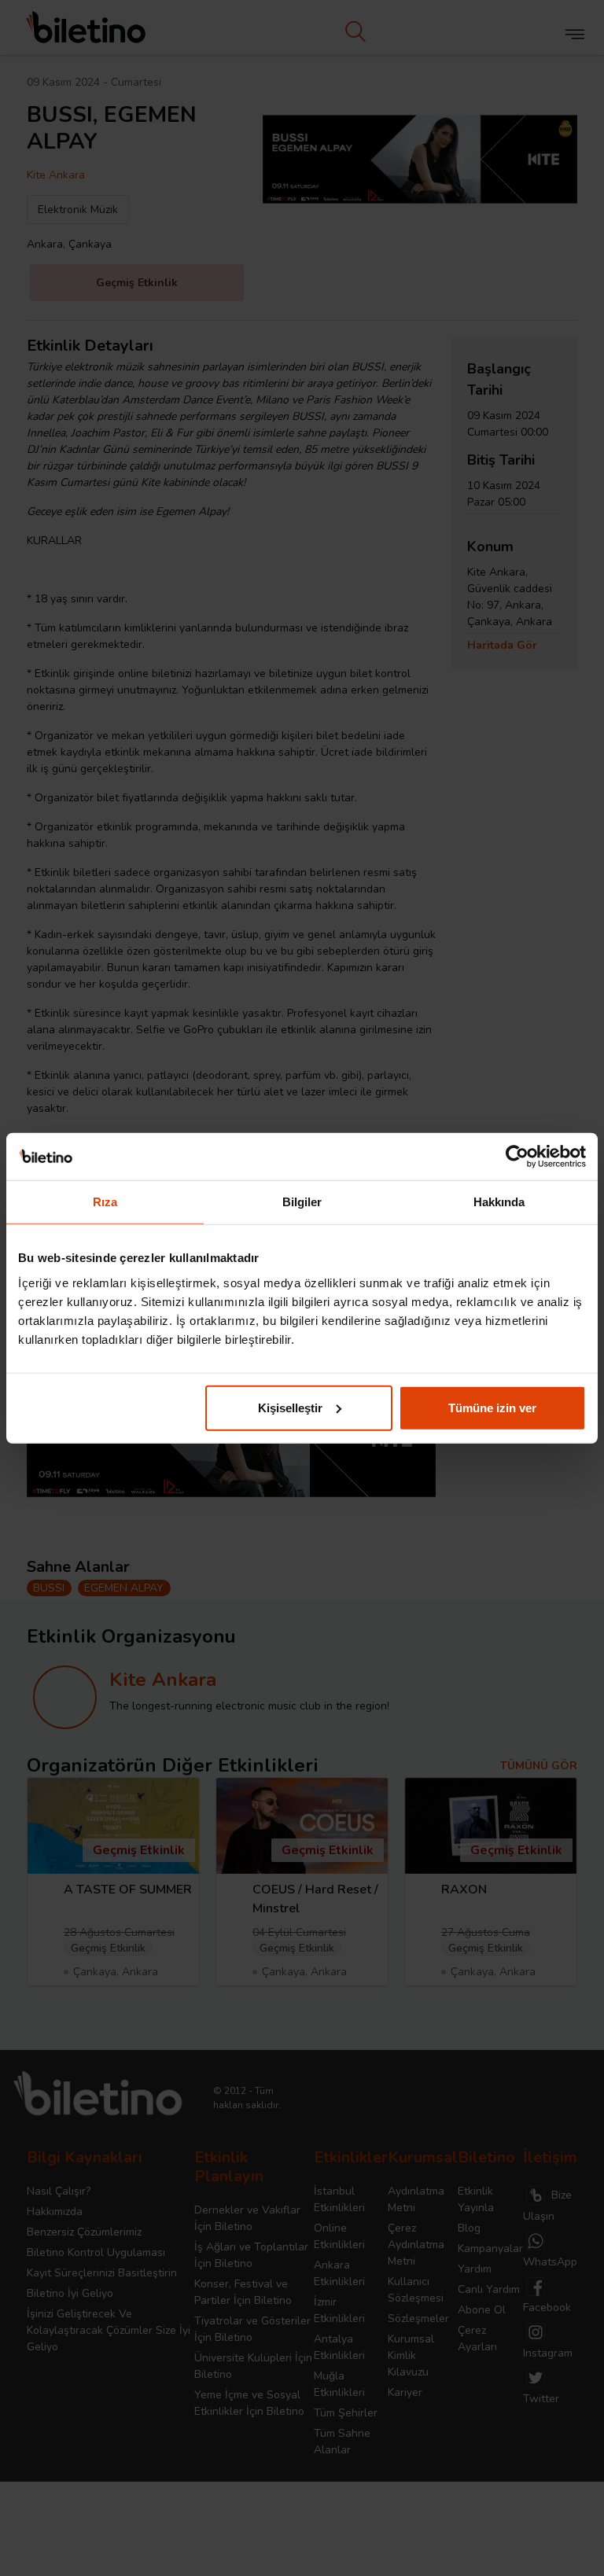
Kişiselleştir (290, 1407)
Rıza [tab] (105, 1202)
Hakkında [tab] (499, 1202)
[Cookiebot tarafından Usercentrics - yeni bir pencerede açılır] (517, 1157)
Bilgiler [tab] (302, 1202)
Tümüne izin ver (492, 1407)
